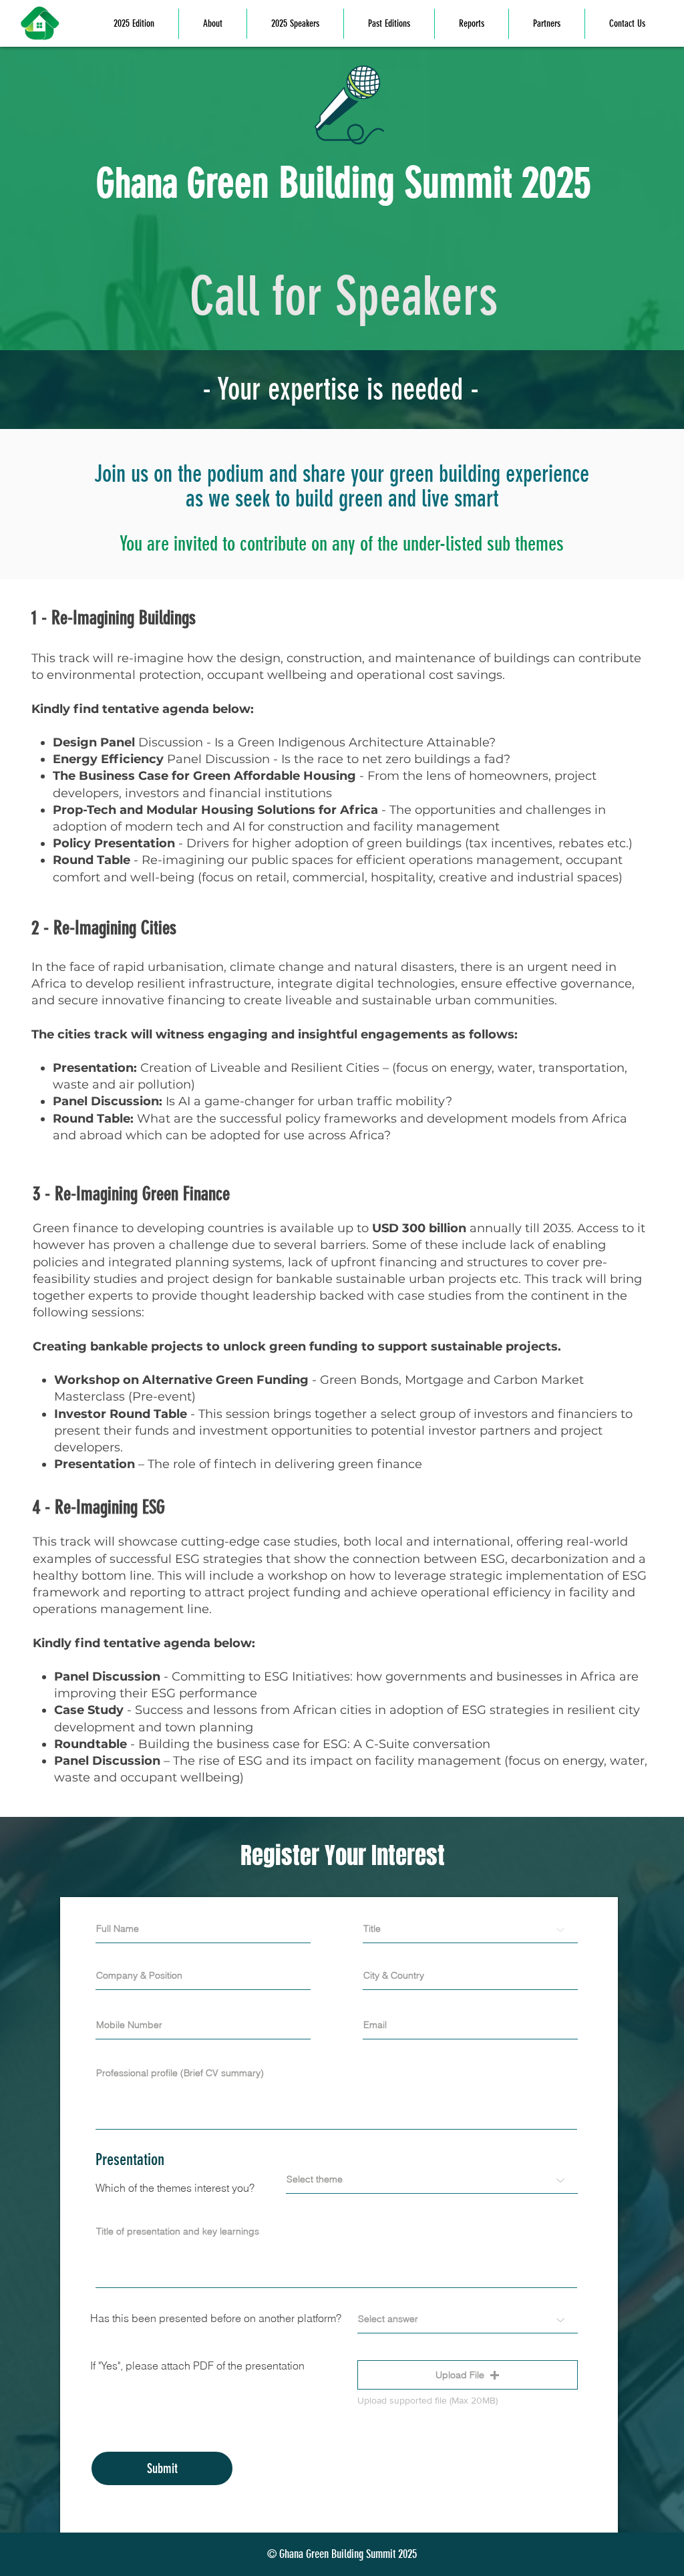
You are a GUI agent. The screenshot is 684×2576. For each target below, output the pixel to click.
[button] (468, 2375)
